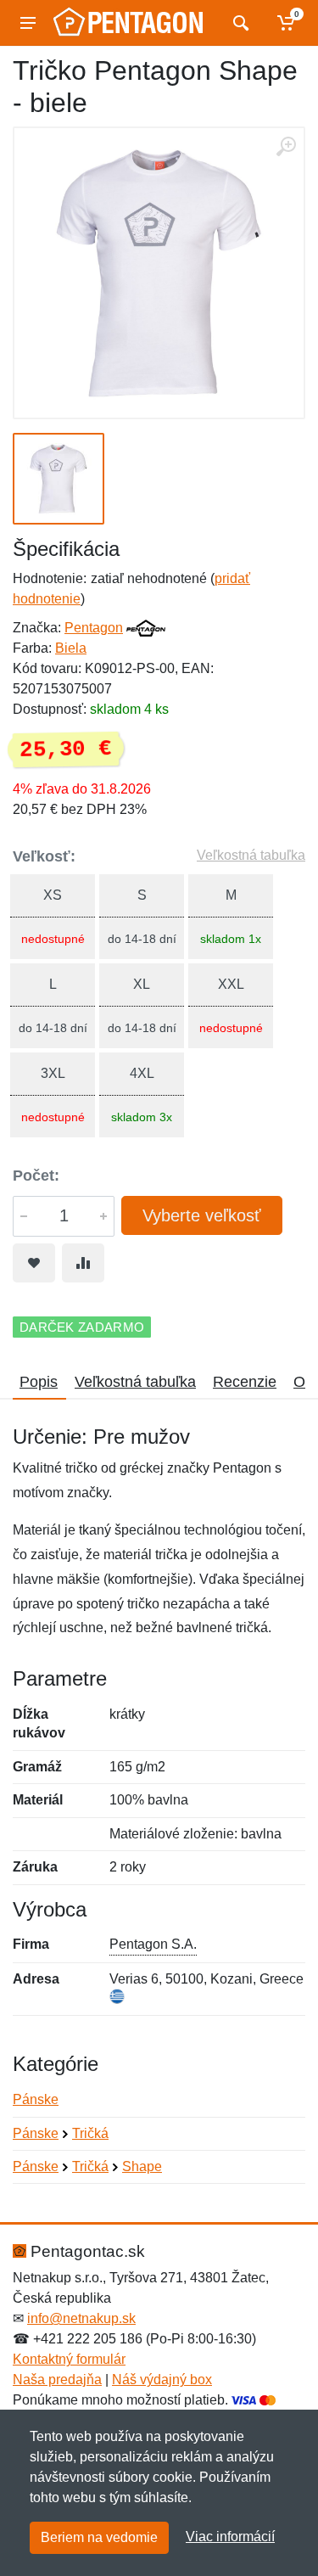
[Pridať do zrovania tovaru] (83, 1263)
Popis (39, 1382)
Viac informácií (230, 2537)
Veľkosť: (44, 856)
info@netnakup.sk (81, 2318)
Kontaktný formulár (69, 2359)
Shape (142, 2166)
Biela (71, 648)
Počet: (36, 1176)
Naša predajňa (57, 2380)
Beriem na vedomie (99, 2537)
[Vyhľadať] (239, 23)
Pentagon (94, 628)
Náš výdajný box (162, 2380)
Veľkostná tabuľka (251, 855)
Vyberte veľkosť (202, 1215)
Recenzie (245, 1382)
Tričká (90, 2133)
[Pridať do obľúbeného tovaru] (34, 1263)
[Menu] (28, 23)
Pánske (36, 2099)
